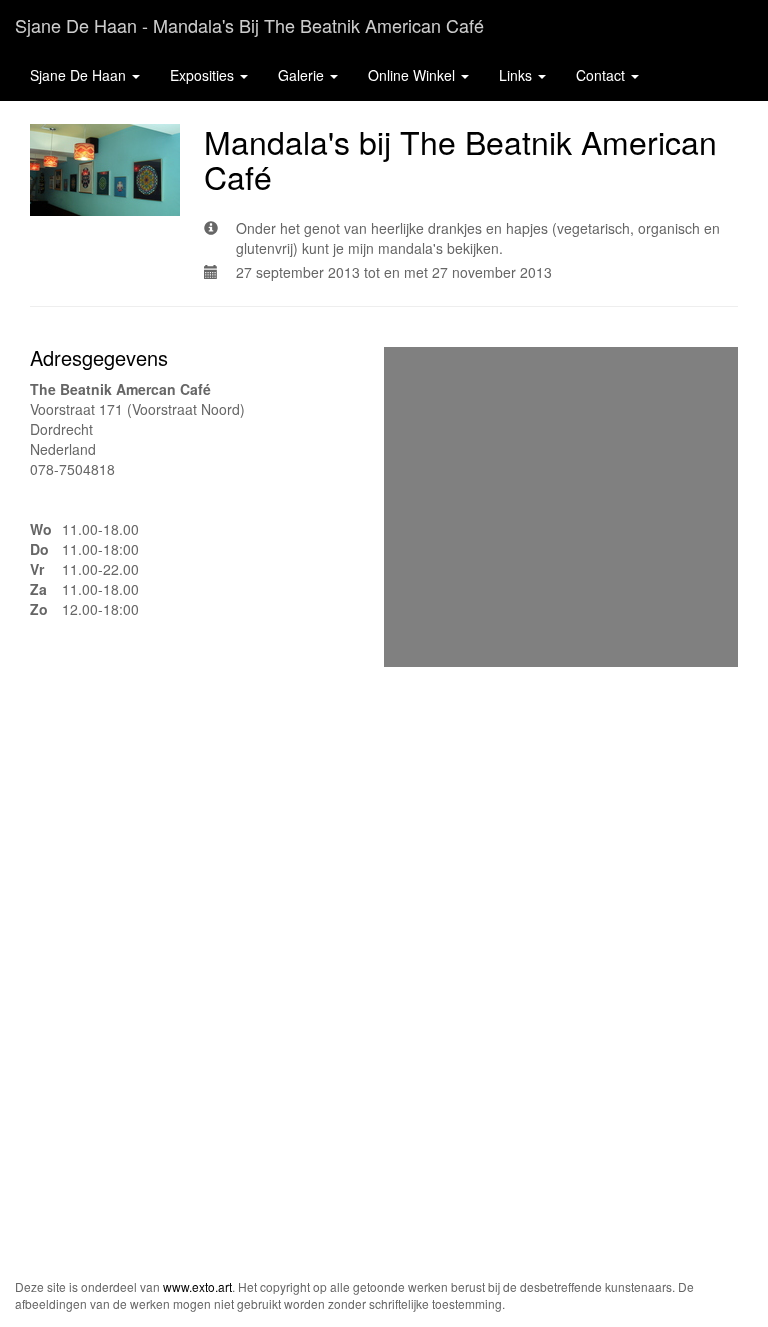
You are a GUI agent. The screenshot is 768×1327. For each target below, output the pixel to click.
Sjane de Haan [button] (80, 75)
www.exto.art (197, 1286)
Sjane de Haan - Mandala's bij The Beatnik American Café (249, 25)
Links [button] (517, 75)
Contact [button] (602, 75)
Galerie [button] (303, 75)
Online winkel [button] (413, 75)
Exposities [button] (204, 75)
